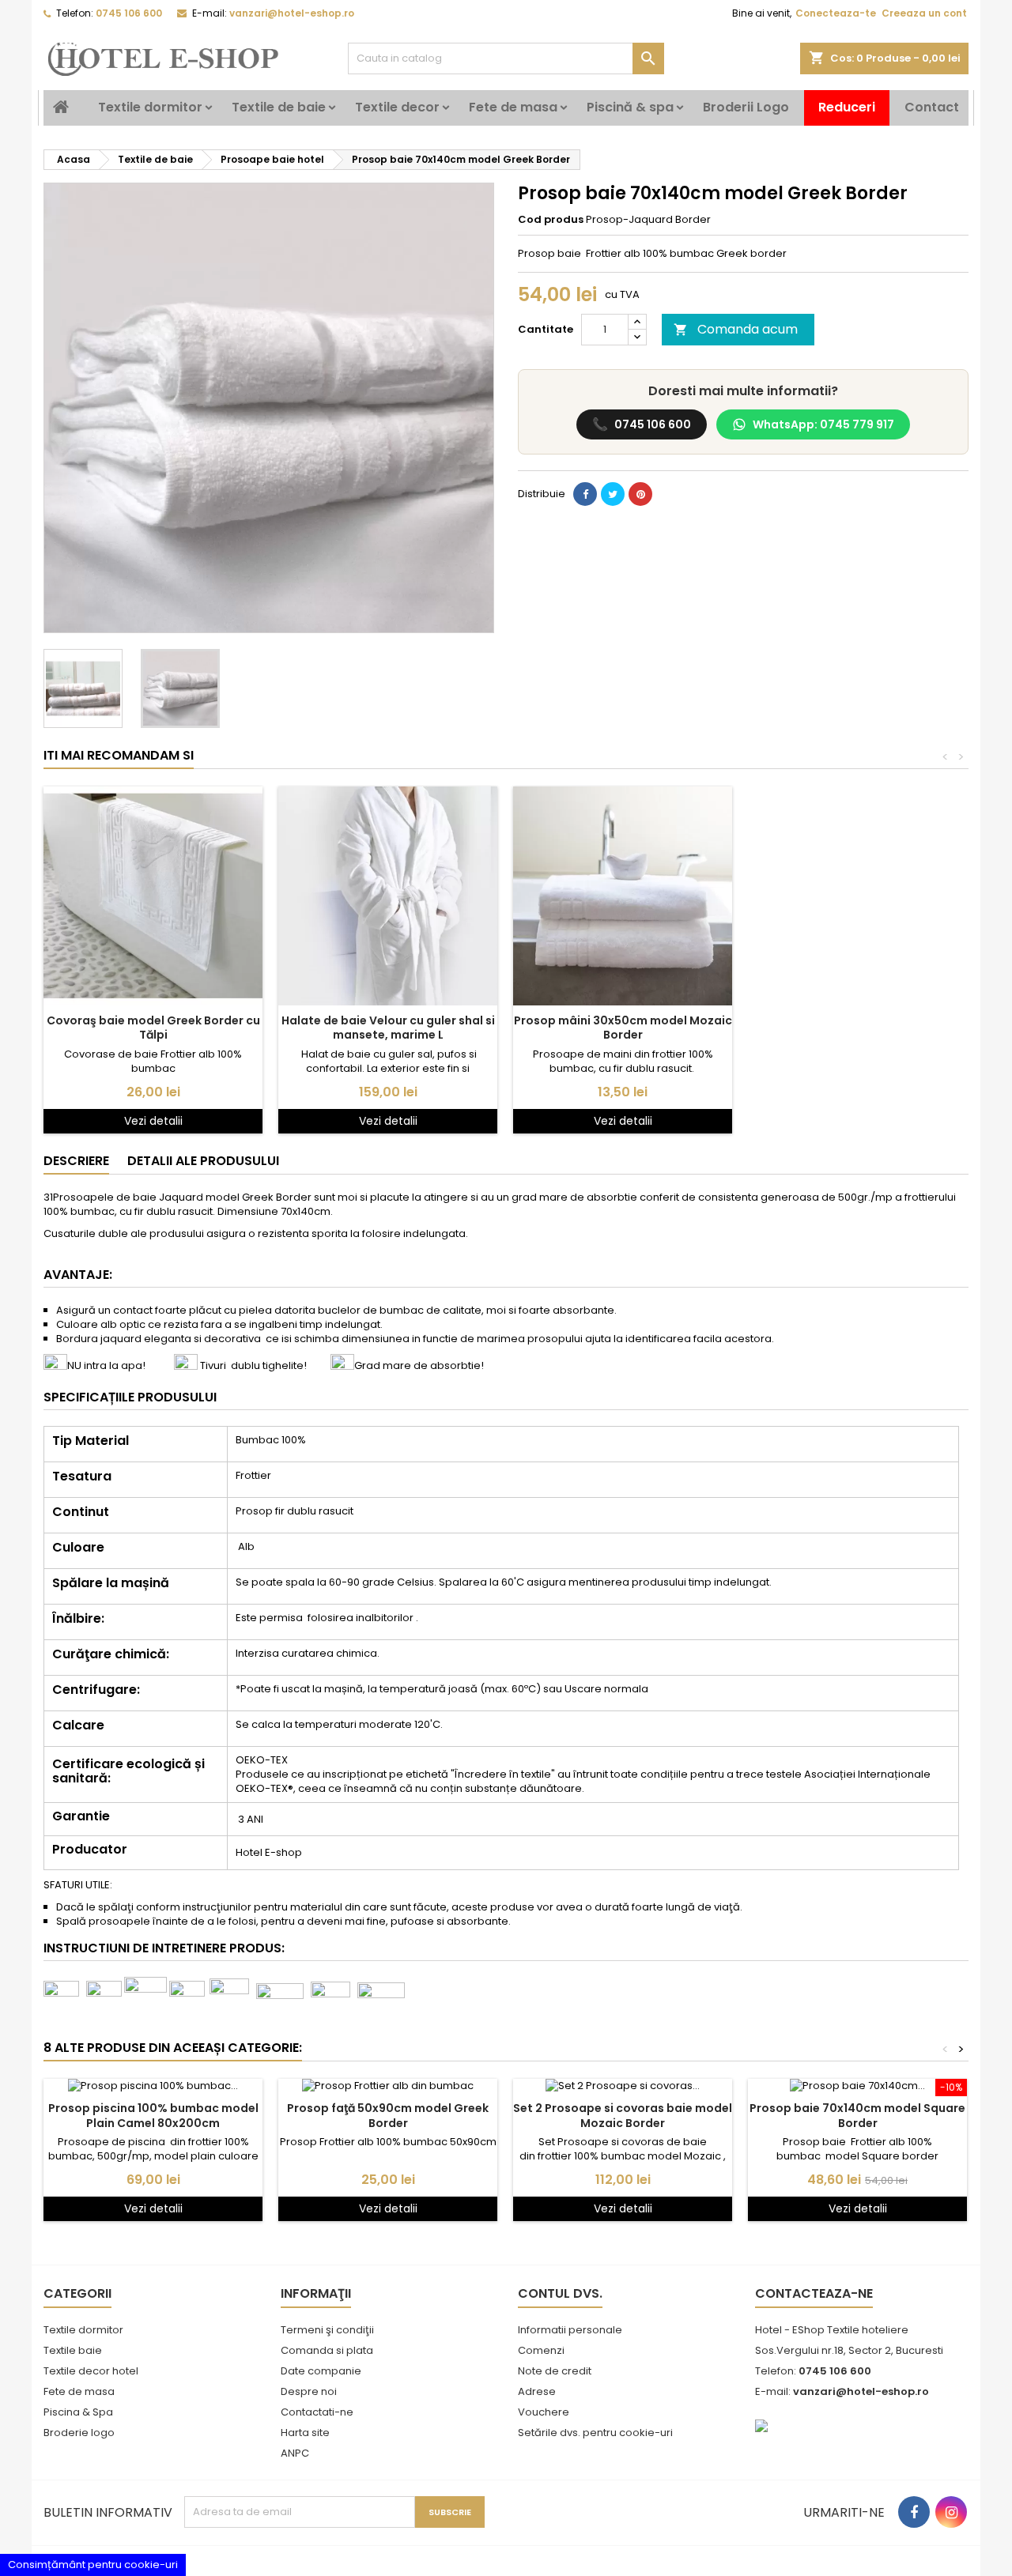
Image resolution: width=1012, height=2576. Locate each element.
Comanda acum (736, 329)
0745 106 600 (642, 424)
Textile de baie (279, 107)
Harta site (305, 2433)
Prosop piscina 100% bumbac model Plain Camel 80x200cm (153, 2115)
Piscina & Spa (78, 2412)
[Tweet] (613, 494)
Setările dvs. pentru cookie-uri (595, 2433)
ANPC (295, 2453)
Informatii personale (570, 2330)
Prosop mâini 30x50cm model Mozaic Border (623, 1028)
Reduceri (847, 107)
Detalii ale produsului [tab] (203, 1161)
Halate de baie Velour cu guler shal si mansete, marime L (388, 1028)
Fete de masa (513, 107)
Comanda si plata (327, 2350)
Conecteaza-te (836, 13)
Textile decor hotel (91, 2371)
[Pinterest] (640, 494)
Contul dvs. (560, 2293)
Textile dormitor (150, 107)
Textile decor (397, 107)
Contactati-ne (317, 2412)
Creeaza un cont (924, 13)
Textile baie (73, 2350)
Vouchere (544, 2412)
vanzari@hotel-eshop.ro (292, 13)
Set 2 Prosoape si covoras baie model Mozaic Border (623, 2115)
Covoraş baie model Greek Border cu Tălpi (153, 1028)
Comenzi (541, 2350)
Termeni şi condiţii (327, 2330)
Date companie (321, 2371)
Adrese (537, 2391)
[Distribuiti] (585, 494)
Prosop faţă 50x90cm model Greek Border (388, 2115)
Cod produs (551, 220)
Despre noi (309, 2391)
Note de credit (555, 2371)
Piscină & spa (630, 107)
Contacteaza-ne (814, 2293)
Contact (932, 107)
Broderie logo (79, 2433)
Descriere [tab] (76, 1161)
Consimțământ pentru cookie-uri (93, 2565)
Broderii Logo (746, 107)
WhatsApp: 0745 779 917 (823, 424)
